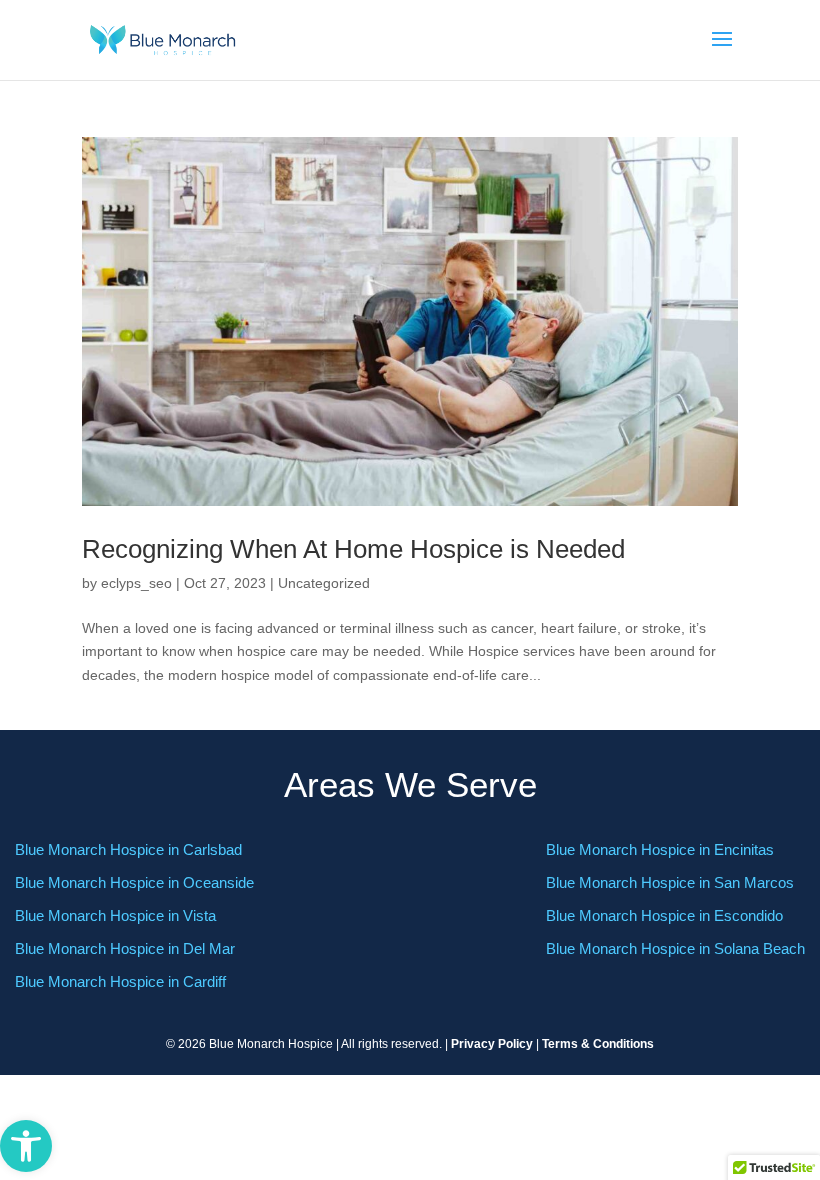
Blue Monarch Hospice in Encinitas (660, 849)
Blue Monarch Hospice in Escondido (664, 915)
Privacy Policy (492, 1044)
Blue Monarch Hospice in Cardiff (120, 981)
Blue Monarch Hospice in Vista (115, 915)
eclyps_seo (136, 583)
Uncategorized (324, 583)
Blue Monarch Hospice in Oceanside (134, 882)
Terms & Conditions (598, 1044)
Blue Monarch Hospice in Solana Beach (675, 948)
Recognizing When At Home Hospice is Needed (353, 549)
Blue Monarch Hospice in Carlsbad (128, 849)
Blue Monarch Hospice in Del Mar (125, 948)
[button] (26, 1146)
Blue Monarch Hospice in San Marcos (670, 882)
